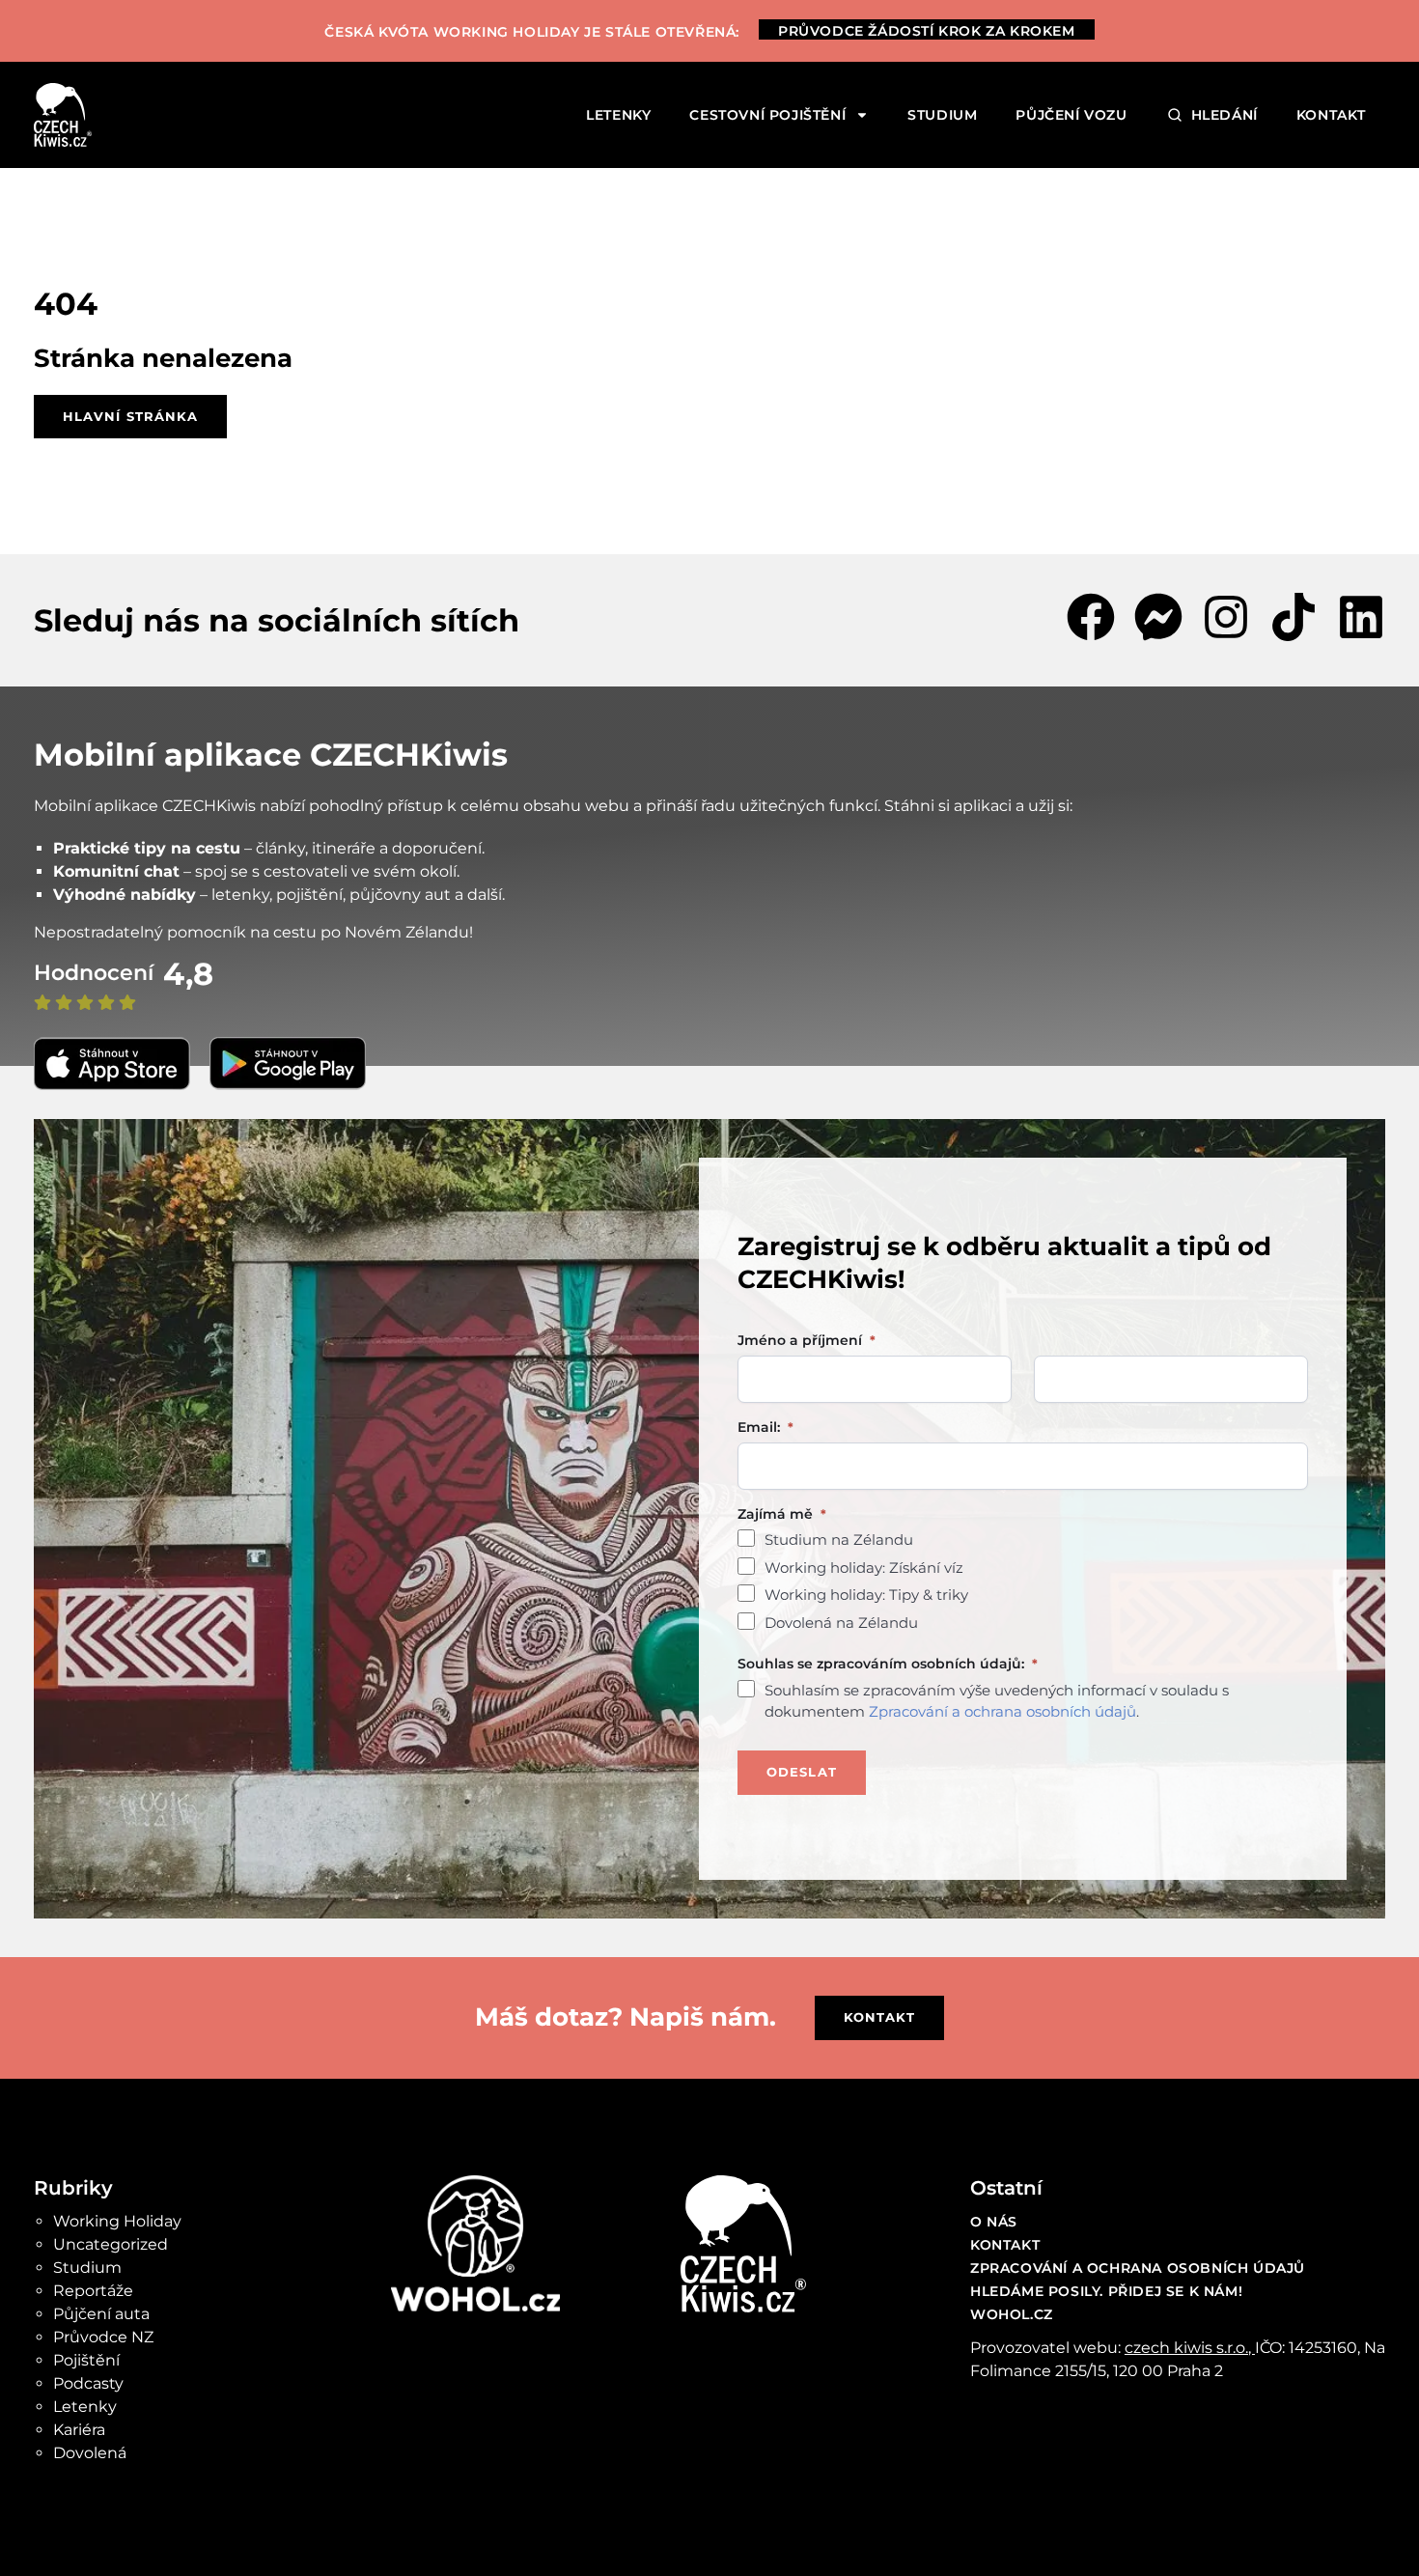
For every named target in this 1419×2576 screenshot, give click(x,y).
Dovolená (90, 2453)
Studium (942, 115)
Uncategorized (111, 2244)
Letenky (618, 115)
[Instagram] (1226, 617)
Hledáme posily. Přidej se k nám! (1106, 2291)
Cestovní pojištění (767, 115)
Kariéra (79, 2430)
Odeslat (802, 1772)
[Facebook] (1091, 617)
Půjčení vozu (1071, 115)
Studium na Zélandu (839, 1540)
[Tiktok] (1294, 617)
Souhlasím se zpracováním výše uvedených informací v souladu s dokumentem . (997, 1701)
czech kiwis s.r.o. (1186, 2348)
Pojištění (86, 2360)
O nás (994, 2222)
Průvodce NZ (103, 2337)
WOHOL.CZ (1012, 2314)
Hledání (1224, 115)
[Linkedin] (1361, 617)
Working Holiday (117, 2221)
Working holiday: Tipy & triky (866, 1595)
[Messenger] (1158, 617)
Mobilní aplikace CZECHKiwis (271, 755)
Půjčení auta (101, 2314)
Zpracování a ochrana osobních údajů (1002, 1711)
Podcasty (88, 2383)
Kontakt (1331, 115)
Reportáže (93, 2291)
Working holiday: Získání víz (864, 1568)
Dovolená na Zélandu (841, 1623)
